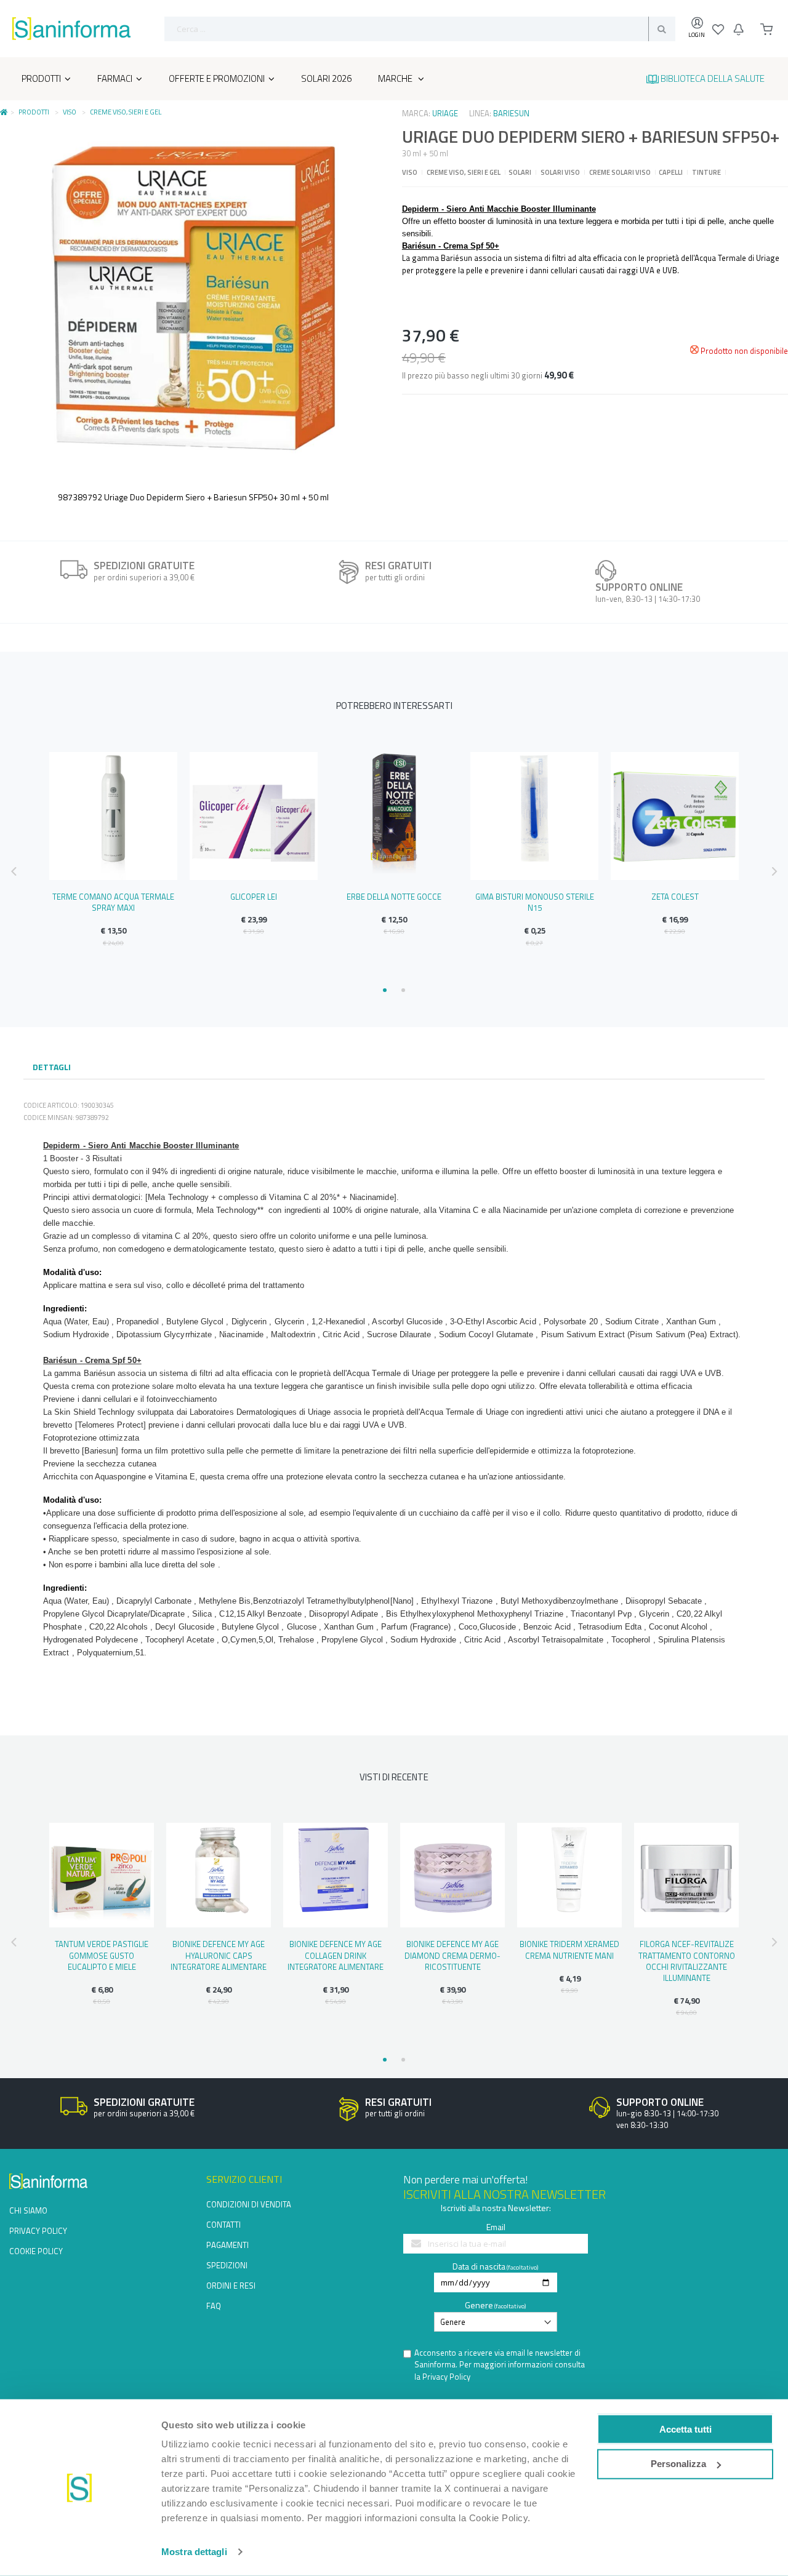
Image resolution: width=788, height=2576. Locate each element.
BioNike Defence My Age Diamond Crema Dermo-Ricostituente (452, 1955)
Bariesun (511, 113)
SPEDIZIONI (227, 2265)
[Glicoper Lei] (254, 816)
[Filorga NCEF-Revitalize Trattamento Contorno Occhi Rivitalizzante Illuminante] (686, 1875)
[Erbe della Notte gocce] (394, 816)
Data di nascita (479, 2266)
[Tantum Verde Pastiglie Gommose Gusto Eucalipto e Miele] (102, 1875)
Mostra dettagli (194, 2552)
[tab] (52, 1068)
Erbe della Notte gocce (394, 897)
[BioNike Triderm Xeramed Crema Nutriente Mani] (569, 1875)
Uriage (445, 113)
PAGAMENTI (227, 2245)
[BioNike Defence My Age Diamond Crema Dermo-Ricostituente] (452, 1875)
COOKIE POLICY (36, 2251)
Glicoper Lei (254, 897)
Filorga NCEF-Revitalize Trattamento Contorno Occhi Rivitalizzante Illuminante (687, 1961)
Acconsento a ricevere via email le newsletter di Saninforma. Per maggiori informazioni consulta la (500, 2365)
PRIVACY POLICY (38, 2231)
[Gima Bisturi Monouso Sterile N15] (534, 816)
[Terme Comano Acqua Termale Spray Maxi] (113, 816)
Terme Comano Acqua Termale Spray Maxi (113, 902)
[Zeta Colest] (675, 816)
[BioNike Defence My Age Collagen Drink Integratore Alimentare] (336, 1875)
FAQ (214, 2306)
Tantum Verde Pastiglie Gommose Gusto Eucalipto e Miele (102, 1955)
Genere (479, 2305)
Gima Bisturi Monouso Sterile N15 (535, 902)
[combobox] (420, 29)
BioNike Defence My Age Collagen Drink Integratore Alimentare (336, 1955)
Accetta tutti (685, 2429)
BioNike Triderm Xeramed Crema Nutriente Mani (569, 1950)
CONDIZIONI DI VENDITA (249, 2204)
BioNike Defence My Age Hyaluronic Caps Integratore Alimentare (219, 1955)
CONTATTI (223, 2225)
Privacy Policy (446, 2377)
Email (496, 2227)
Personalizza (678, 2464)
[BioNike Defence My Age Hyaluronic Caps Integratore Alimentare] (219, 1875)
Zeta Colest (675, 897)
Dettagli (52, 1067)
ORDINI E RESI (231, 2286)
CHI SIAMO (28, 2210)
